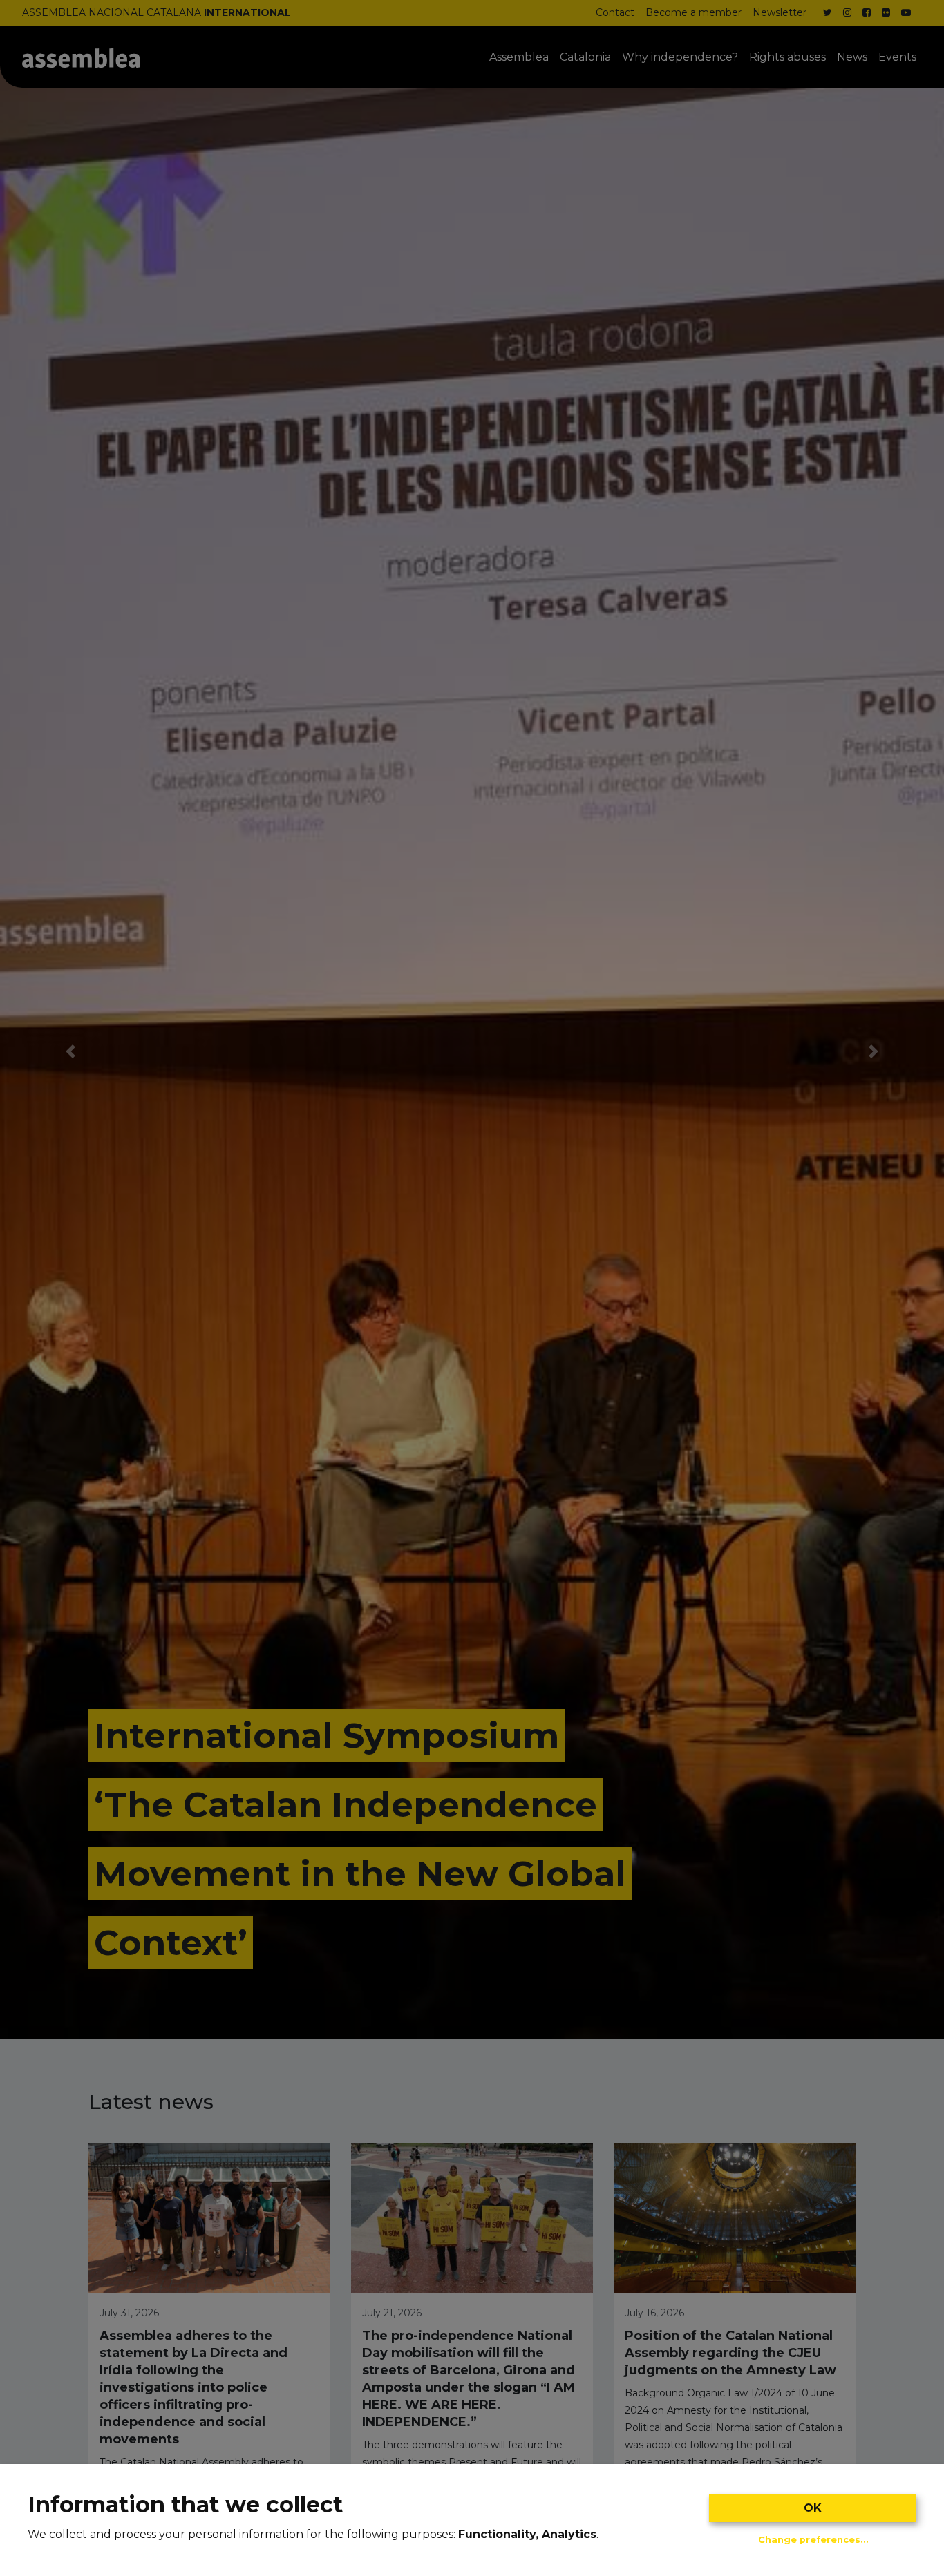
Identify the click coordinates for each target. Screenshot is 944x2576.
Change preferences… (813, 2540)
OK (813, 2508)
